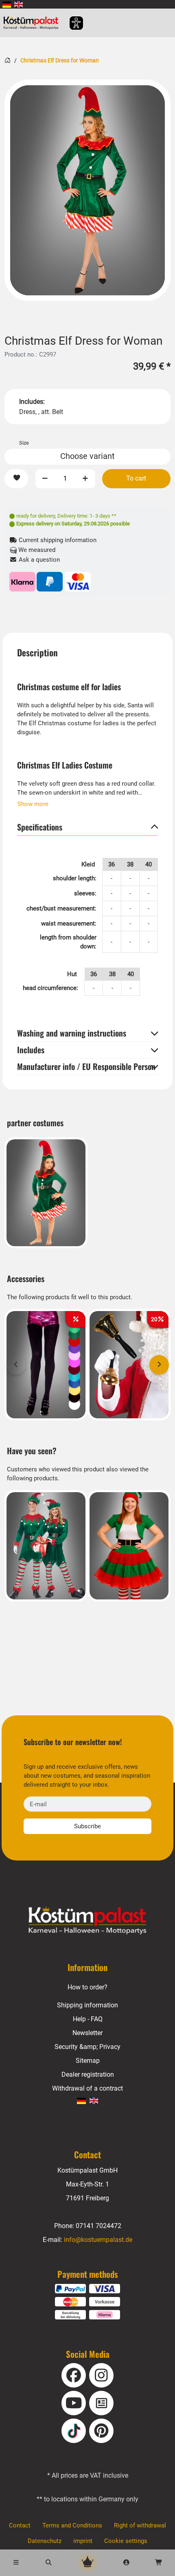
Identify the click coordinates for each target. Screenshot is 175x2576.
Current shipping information (57, 540)
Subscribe (87, 1826)
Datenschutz (45, 2541)
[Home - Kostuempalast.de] (87, 1920)
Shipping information (87, 2005)
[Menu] (16, 2563)
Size (24, 443)
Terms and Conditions (72, 2525)
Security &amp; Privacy (87, 2047)
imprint (83, 2541)
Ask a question (38, 560)
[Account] (127, 2563)
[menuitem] (7, 4)
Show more (33, 804)
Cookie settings (126, 2541)
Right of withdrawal (140, 2525)
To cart (136, 478)
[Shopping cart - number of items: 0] (159, 2563)
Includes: (32, 402)
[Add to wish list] (16, 479)
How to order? (87, 1987)
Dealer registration (88, 2074)
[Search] (49, 2563)
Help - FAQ (88, 2019)
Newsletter (87, 2033)
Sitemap (88, 2061)
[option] (87, 190)
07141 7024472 (98, 2226)
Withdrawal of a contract (87, 2088)
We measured (36, 550)
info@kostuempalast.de (98, 2240)
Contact (20, 2525)
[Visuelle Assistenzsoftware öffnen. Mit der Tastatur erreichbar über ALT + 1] (71, 23)
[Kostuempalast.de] (33, 23)
